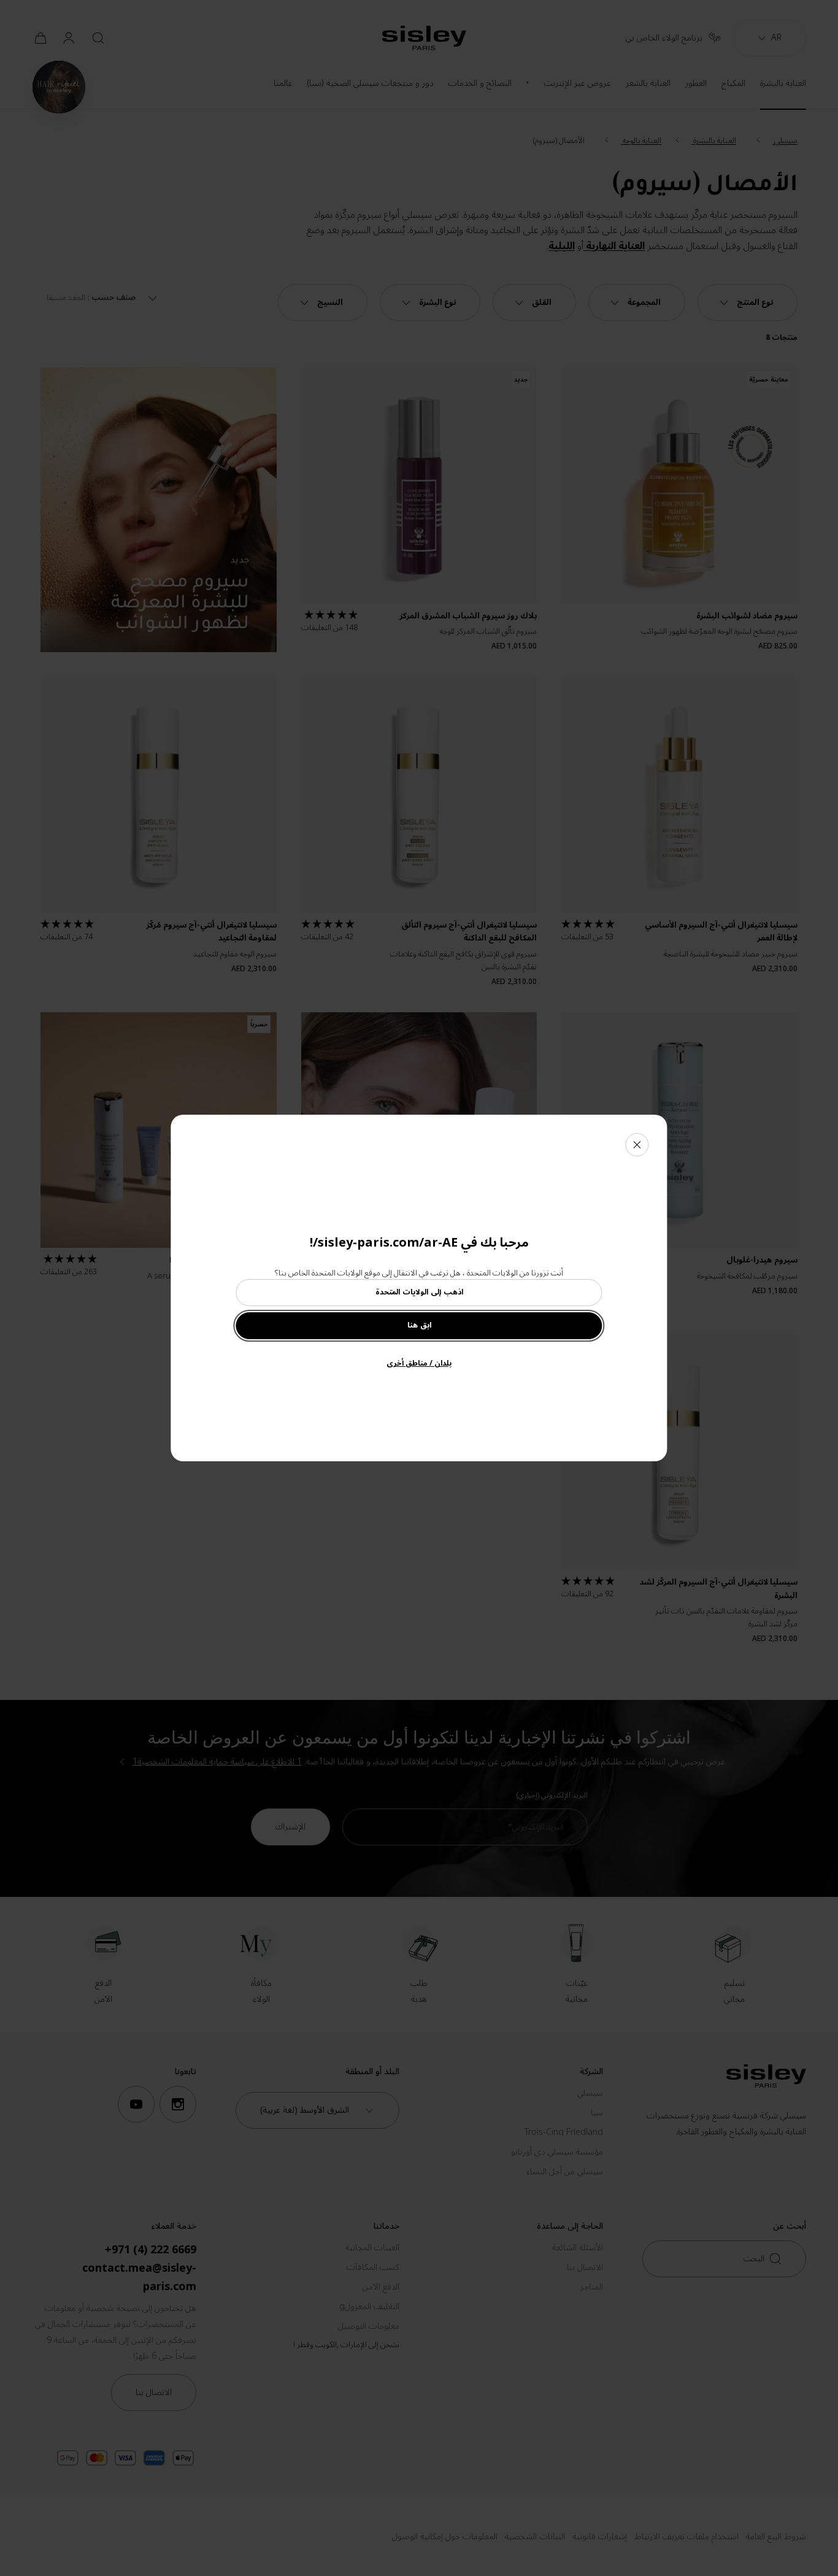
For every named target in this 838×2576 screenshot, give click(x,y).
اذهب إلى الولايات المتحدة (419, 1292)
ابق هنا (419, 1325)
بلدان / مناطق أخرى (419, 1363)
